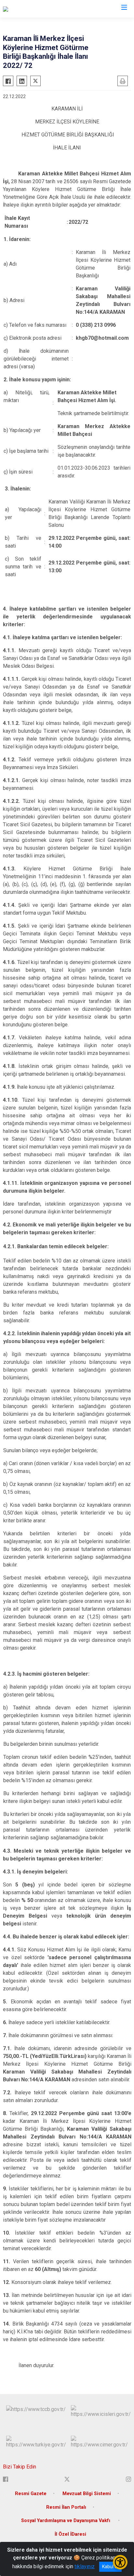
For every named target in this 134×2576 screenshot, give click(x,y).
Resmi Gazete (31, 2494)
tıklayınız (85, 2566)
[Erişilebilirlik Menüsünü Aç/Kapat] (120, 2562)
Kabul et (110, 2567)
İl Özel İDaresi (70, 2534)
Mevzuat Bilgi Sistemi (87, 2494)
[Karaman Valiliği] (21, 9)
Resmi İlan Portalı (66, 2507)
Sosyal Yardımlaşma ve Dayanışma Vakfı (66, 2521)
